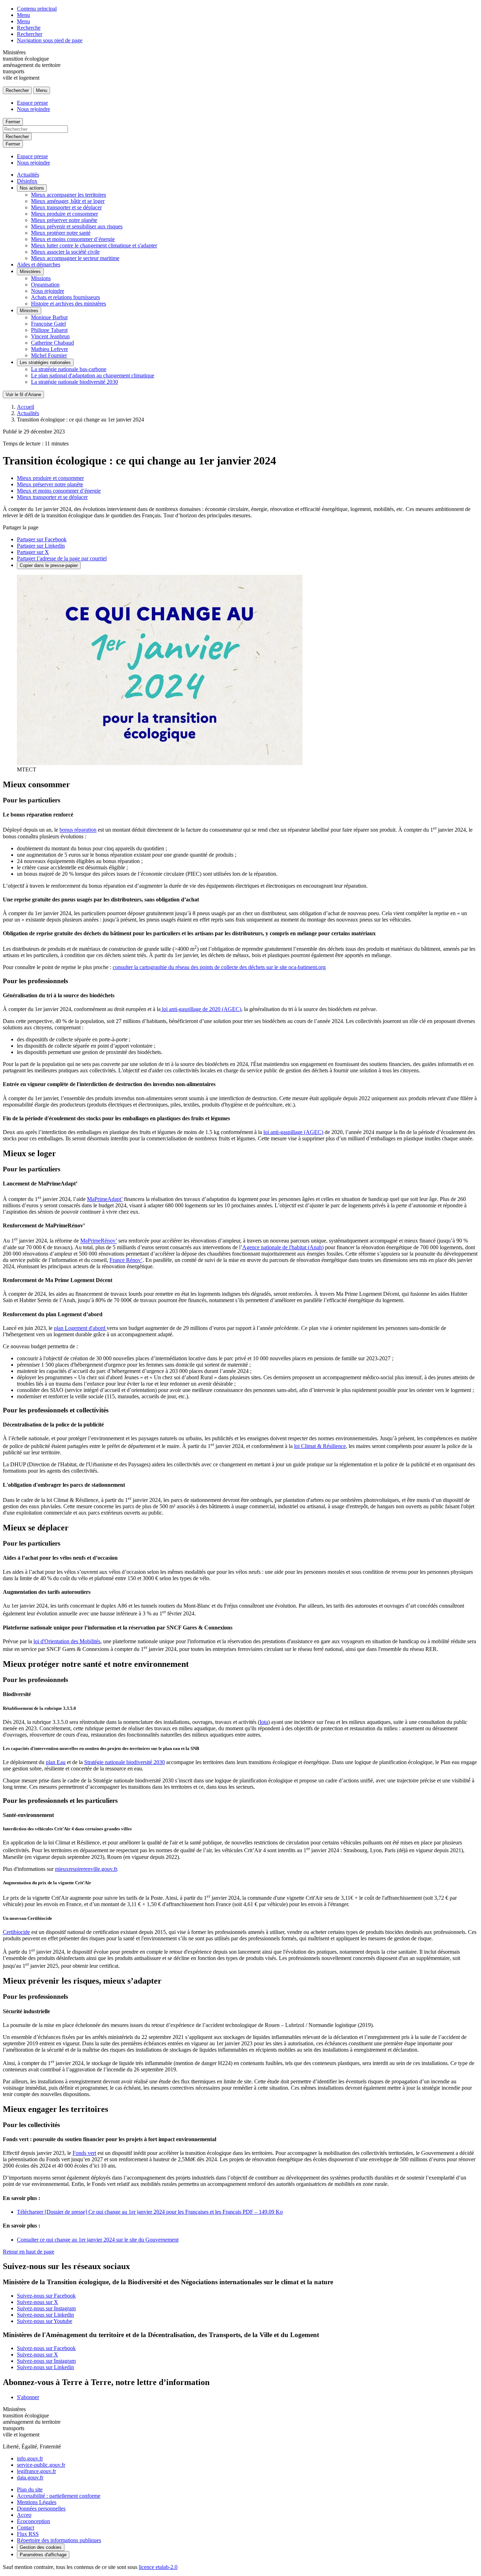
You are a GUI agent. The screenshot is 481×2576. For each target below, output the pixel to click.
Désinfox (27, 181)
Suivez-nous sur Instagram (46, 2308)
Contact (26, 2528)
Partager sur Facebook (42, 539)
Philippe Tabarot (49, 330)
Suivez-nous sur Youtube (45, 2321)
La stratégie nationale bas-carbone (69, 369)
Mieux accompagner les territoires (68, 195)
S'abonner (28, 2397)
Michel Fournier (49, 355)
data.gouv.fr (30, 2478)
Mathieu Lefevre (49, 349)
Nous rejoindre (33, 109)
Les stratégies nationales (45, 362)
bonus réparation (78, 830)
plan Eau (56, 1762)
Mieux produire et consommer (64, 214)
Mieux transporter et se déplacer (66, 207)
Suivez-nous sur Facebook (46, 2296)
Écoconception (33, 2521)
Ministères (30, 272)
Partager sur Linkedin (41, 546)
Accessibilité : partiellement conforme (59, 2496)
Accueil (26, 407)
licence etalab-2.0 (158, 2567)
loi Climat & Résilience (320, 1446)
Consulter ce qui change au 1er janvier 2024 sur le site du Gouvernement (98, 2240)
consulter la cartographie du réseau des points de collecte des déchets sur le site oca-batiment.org (219, 967)
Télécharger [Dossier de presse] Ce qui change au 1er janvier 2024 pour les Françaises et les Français (150, 2212)
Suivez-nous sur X (38, 2302)
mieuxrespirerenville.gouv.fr (86, 1869)
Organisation (45, 285)
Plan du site (30, 2489)
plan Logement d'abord (80, 1328)
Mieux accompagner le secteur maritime (75, 258)
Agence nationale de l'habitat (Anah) (283, 1247)
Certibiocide (16, 1932)
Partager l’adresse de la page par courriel (62, 558)
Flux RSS (28, 2534)
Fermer (13, 122)
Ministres (29, 311)
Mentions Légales (37, 2502)
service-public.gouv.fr (41, 2465)
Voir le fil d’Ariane (23, 395)
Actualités (28, 175)
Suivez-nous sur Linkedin (45, 2315)
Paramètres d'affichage (43, 2555)
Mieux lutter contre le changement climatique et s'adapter (94, 245)
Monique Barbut (49, 317)
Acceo (24, 2515)
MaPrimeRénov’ (99, 1241)
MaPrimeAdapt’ (105, 1199)
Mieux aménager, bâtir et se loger (68, 201)
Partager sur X (33, 552)
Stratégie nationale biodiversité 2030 (124, 1762)
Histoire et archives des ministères (68, 304)
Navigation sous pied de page (50, 40)
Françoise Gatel (48, 324)
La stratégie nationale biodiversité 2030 (74, 382)
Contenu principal (37, 9)
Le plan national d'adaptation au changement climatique (93, 375)
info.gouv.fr (30, 2458)
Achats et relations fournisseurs (65, 297)
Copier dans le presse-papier (49, 565)
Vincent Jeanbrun (50, 336)
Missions (41, 278)
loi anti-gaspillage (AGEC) (293, 1132)
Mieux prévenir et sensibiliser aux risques (77, 226)
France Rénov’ (126, 1260)
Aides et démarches (39, 264)
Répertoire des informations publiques (59, 2540)
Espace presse (32, 103)
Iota (264, 1722)
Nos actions (32, 188)
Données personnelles (41, 2509)
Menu (23, 15)
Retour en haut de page (29, 2252)
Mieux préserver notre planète (64, 220)
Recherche (29, 28)
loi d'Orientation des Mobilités (67, 1641)
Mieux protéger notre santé (61, 233)
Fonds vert (84, 2153)
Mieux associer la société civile (65, 252)
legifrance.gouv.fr (36, 2471)
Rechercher (30, 34)
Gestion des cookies (41, 2547)
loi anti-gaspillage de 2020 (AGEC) (201, 1009)
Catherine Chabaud (52, 343)
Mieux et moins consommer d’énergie (73, 239)
